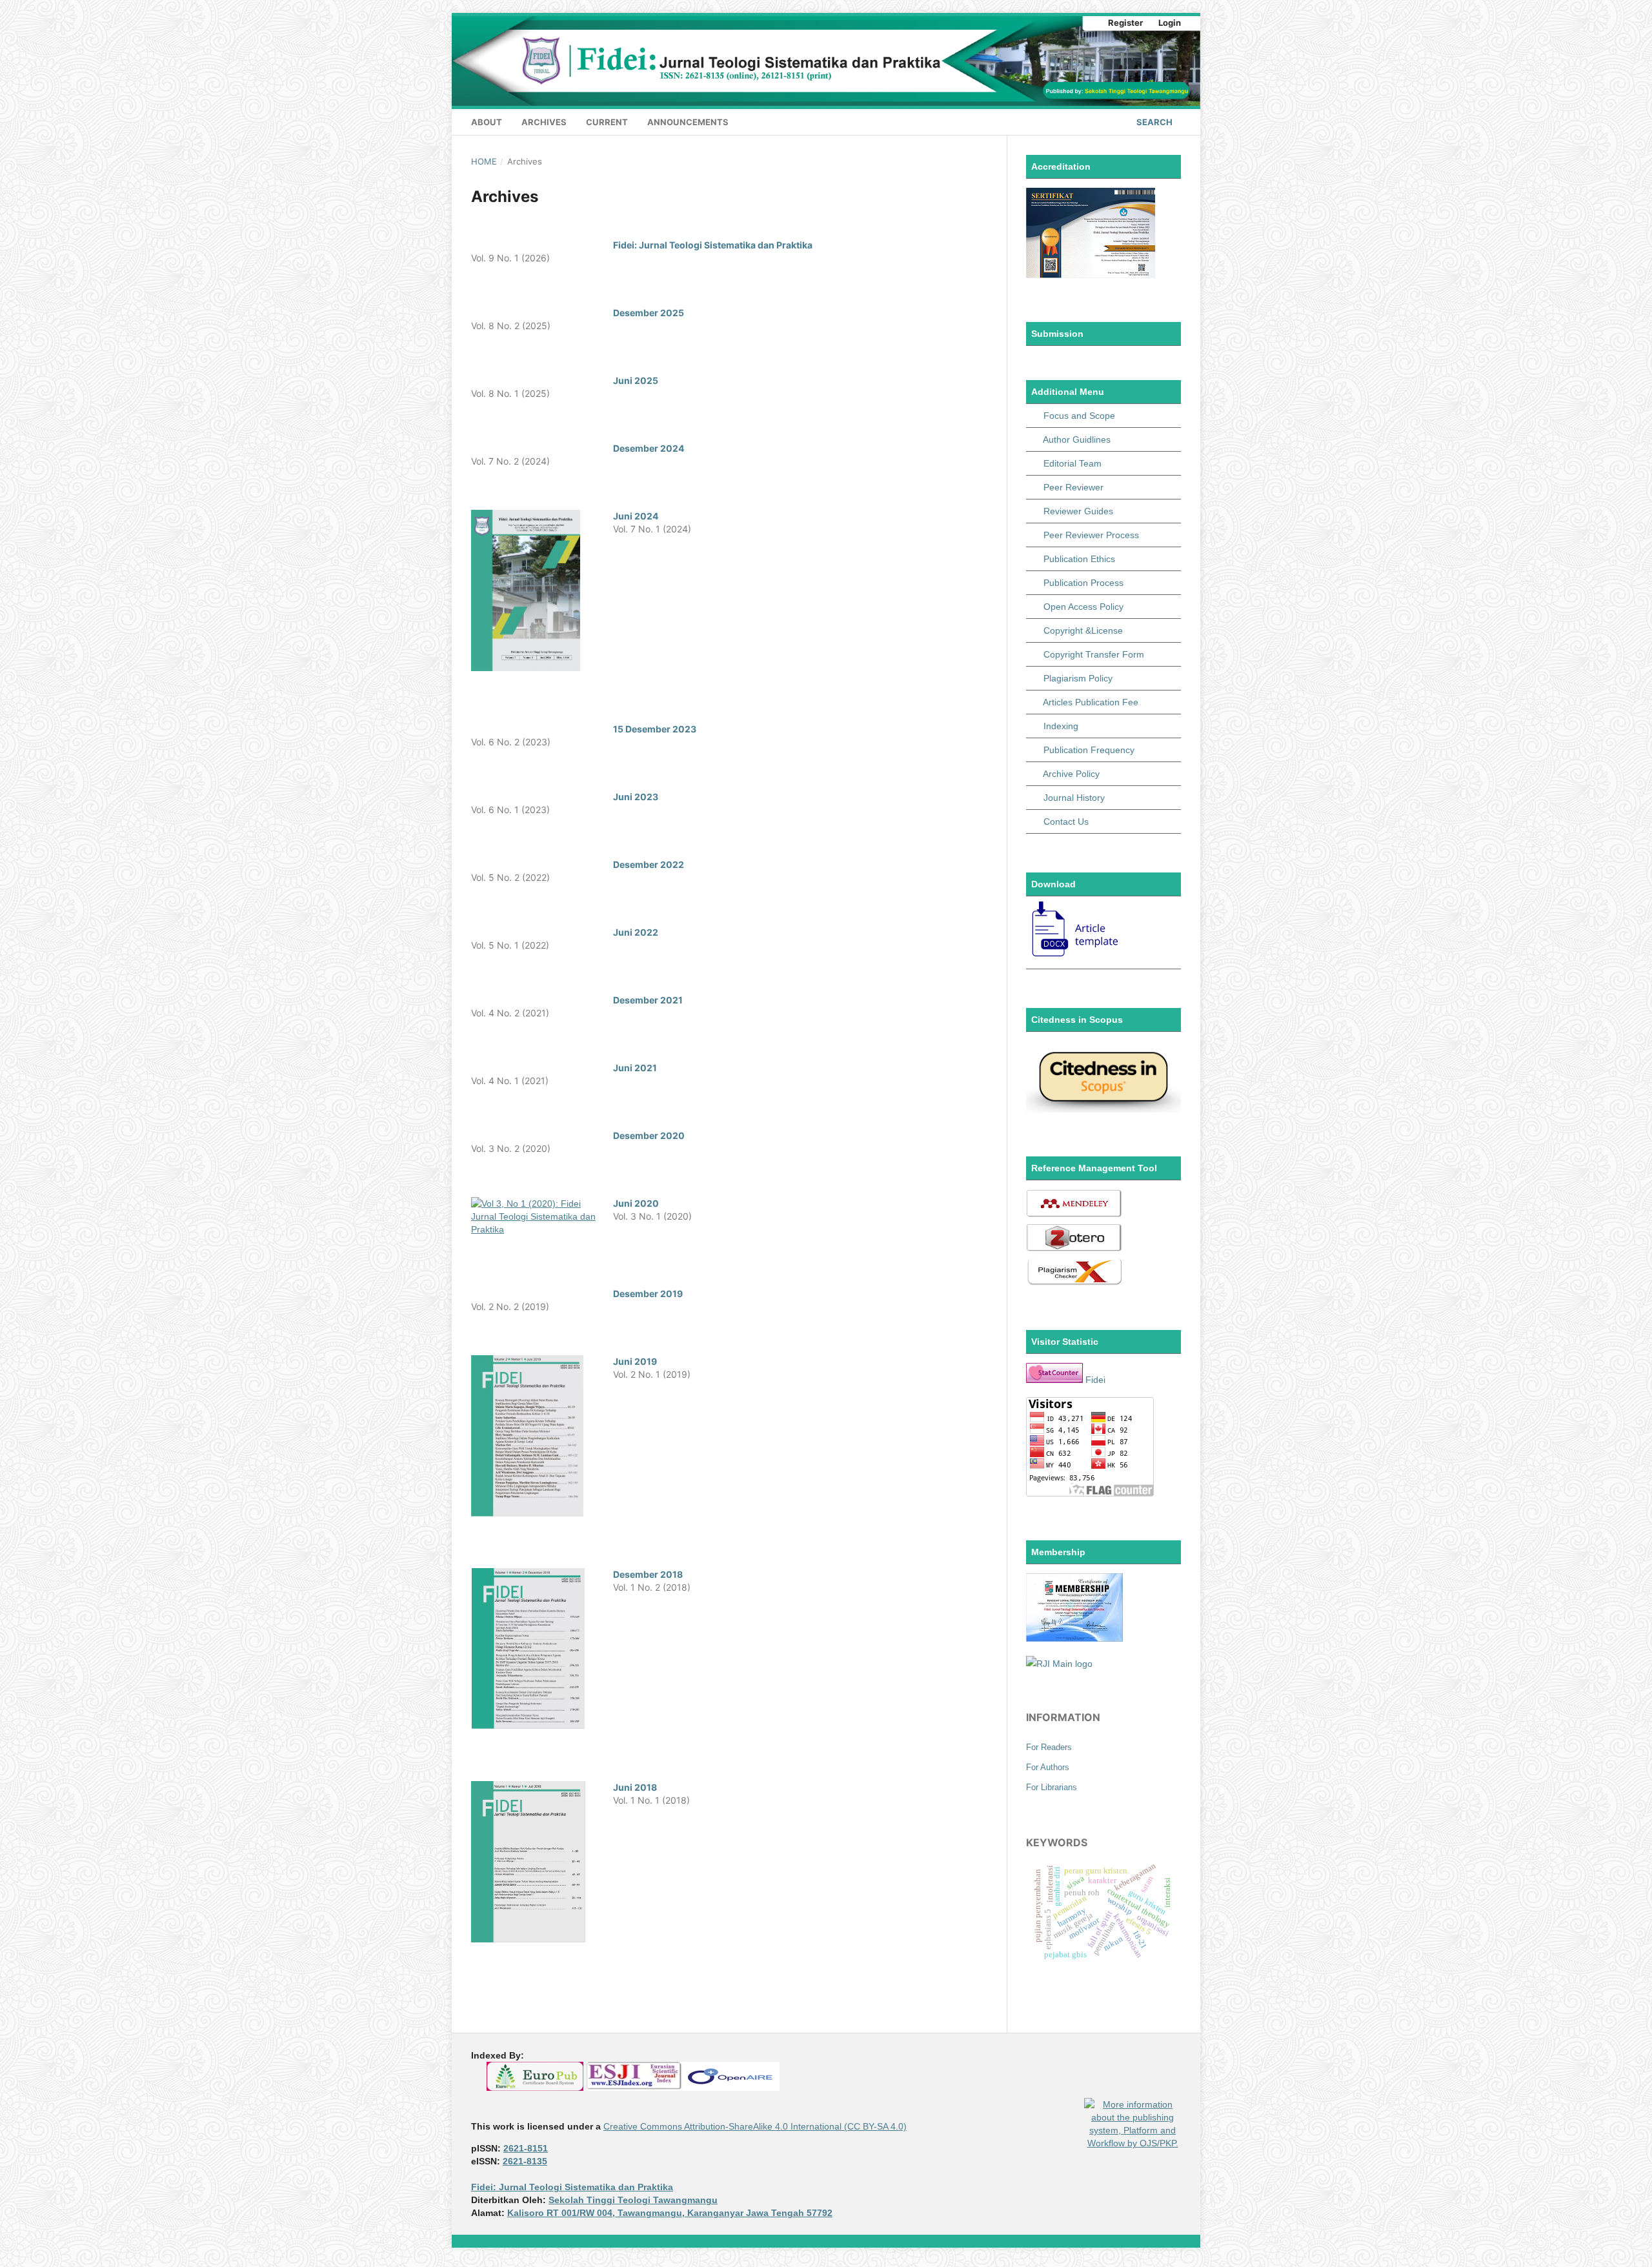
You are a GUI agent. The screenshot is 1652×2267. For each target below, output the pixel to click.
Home (484, 161)
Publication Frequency (1089, 750)
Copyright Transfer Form (1094, 654)
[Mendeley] (1074, 1215)
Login (1170, 23)
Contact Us (1066, 821)
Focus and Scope (1079, 416)
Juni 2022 (636, 932)
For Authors (1048, 1767)
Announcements (688, 122)
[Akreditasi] (1091, 275)
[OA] (731, 2088)
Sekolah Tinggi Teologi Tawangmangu (633, 2200)
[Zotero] (1074, 1249)
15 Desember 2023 (655, 729)
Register (1125, 23)
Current (607, 122)
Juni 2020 (636, 1203)
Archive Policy (1071, 774)
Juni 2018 (635, 1787)
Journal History (1074, 798)
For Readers (1049, 1747)
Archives (544, 122)
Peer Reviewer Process (1091, 535)
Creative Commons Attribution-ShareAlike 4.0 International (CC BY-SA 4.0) (755, 2126)
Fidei (1095, 1380)
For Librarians (1052, 1787)
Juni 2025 (636, 380)
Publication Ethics (1079, 559)
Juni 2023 (636, 797)
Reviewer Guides (1078, 511)
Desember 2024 (649, 448)
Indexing (1061, 726)
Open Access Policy (1083, 607)
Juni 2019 (635, 1361)
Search (1153, 122)
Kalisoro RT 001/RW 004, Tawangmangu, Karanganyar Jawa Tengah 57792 (670, 2213)
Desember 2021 (648, 1000)
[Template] (1076, 957)
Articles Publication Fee (1091, 702)
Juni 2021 (635, 1068)
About (487, 122)
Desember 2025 (649, 313)
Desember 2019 (648, 1294)
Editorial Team (1073, 463)
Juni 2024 (636, 516)
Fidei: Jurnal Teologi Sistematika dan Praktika (713, 245)
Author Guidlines (1077, 439)
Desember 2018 (648, 1574)
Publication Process (1083, 583)
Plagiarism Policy (1078, 678)
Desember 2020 (649, 1135)
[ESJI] (634, 2088)
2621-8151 (526, 2148)
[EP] (535, 2088)
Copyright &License (1083, 630)
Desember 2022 (649, 864)
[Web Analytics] (1054, 1380)
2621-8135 (525, 2161)
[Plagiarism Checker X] (1074, 1283)
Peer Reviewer (1073, 487)
